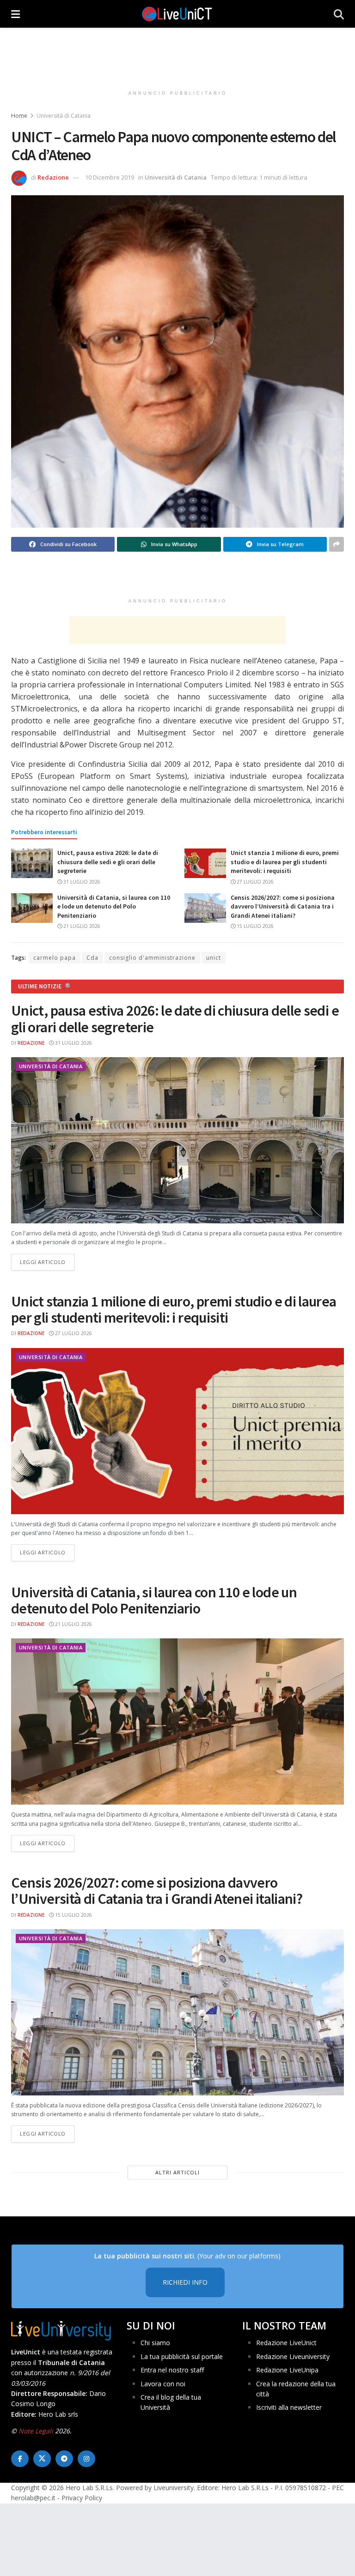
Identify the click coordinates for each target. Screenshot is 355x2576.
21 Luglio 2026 (81, 926)
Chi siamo (155, 2343)
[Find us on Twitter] (42, 2459)
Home (19, 116)
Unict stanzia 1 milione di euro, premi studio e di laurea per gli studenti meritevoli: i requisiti (285, 862)
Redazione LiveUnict (286, 2343)
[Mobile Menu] (15, 14)
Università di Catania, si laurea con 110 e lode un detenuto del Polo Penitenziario (114, 906)
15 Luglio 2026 (254, 926)
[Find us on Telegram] (64, 2459)
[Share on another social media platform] (337, 544)
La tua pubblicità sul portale (182, 2356)
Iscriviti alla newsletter (289, 2407)
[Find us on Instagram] (86, 2459)
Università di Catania (64, 116)
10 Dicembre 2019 (110, 177)
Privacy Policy (82, 2498)
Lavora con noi (163, 2384)
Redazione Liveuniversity (293, 2356)
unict (214, 958)
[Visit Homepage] (177, 14)
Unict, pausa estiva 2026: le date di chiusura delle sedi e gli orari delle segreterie (108, 862)
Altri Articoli (177, 2172)
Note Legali (36, 2431)
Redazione (53, 177)
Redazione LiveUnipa (287, 2370)
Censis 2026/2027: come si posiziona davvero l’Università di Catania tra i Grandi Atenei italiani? (283, 906)
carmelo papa (55, 958)
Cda (92, 958)
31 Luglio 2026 (81, 882)
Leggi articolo (47, 1262)
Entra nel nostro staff (172, 2370)
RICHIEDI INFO (185, 2282)
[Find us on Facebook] (20, 2459)
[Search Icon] (339, 14)
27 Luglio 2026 (254, 882)
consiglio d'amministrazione (152, 958)
